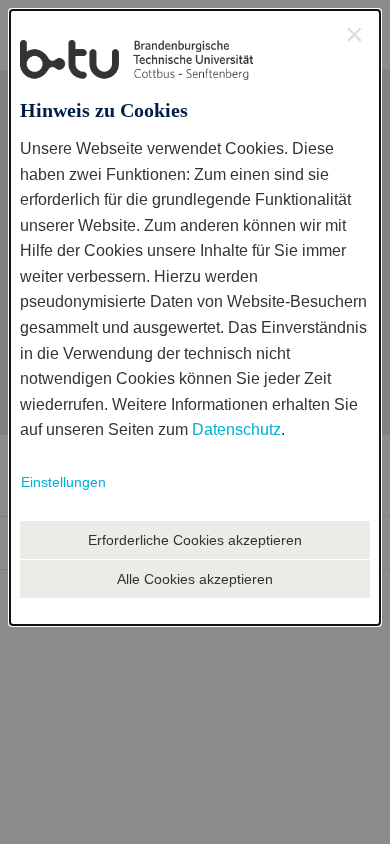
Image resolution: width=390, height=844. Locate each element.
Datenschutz (236, 429)
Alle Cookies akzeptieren (195, 579)
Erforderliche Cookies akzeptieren (195, 540)
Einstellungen (63, 482)
